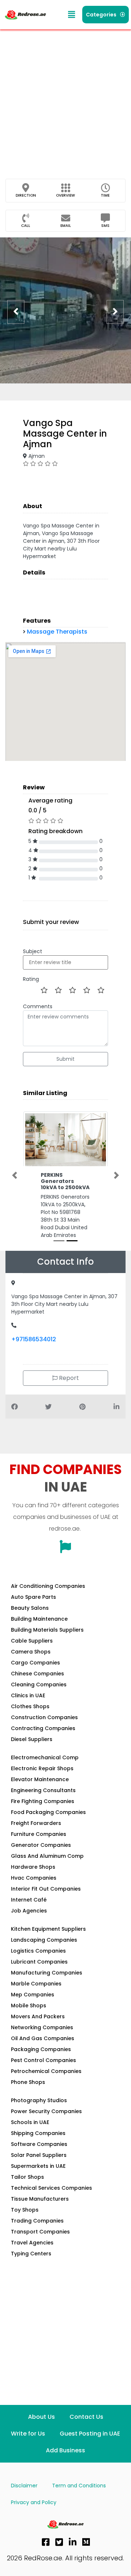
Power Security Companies (46, 2105)
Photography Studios (39, 2094)
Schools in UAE (30, 2116)
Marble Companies (36, 1977)
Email (66, 226)
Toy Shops (25, 2204)
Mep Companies (33, 1988)
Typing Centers (31, 2247)
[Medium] (86, 2536)
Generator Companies (41, 1839)
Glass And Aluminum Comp (47, 1850)
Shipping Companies (38, 2127)
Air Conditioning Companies (48, 1580)
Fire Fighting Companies (43, 1795)
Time (105, 195)
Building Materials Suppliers (47, 1624)
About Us (41, 2411)
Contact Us (86, 2411)
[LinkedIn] (73, 2536)
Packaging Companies (41, 2043)
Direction (26, 195)
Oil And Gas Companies (43, 2032)
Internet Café (29, 1894)
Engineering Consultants (43, 1784)
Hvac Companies (34, 1872)
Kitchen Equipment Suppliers (48, 1923)
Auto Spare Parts (33, 1591)
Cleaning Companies (39, 1678)
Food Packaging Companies (48, 1806)
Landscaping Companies (44, 1934)
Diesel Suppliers (32, 1733)
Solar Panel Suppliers (39, 2149)
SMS (105, 226)
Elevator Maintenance (40, 1773)
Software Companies (39, 2138)
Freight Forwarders (36, 1817)
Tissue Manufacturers (40, 2193)
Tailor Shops (27, 2171)
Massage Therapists (57, 632)
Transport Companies (40, 2225)
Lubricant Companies (39, 1956)
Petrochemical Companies (46, 2065)
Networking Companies (42, 2021)
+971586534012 (34, 1333)
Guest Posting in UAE (90, 2427)
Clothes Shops (30, 1700)
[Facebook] (46, 2536)
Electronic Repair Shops (42, 1762)
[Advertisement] (65, 98)
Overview (65, 195)
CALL (26, 226)
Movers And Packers (38, 2010)
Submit (65, 1059)
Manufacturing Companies (47, 1966)
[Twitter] (59, 2536)
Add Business (65, 2444)
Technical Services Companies (51, 2182)
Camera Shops (31, 1645)
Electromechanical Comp (45, 1751)
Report (68, 1372)
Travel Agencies (32, 2236)
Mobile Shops (29, 1999)
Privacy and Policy (34, 2496)
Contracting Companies (43, 1722)
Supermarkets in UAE (38, 2160)
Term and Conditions (79, 2479)
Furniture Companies (39, 1828)
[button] (72, 15)
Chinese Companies (37, 1667)
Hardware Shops (33, 1861)
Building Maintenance (39, 1613)
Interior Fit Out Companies (46, 1883)
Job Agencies (29, 1904)
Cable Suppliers (32, 1635)
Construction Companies (44, 1711)
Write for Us (28, 2427)
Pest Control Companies (43, 2054)
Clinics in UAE (28, 1689)
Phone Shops (28, 2076)
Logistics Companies (38, 1945)
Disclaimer (24, 2479)
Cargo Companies (35, 1656)
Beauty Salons (30, 1602)
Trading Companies (37, 2215)
